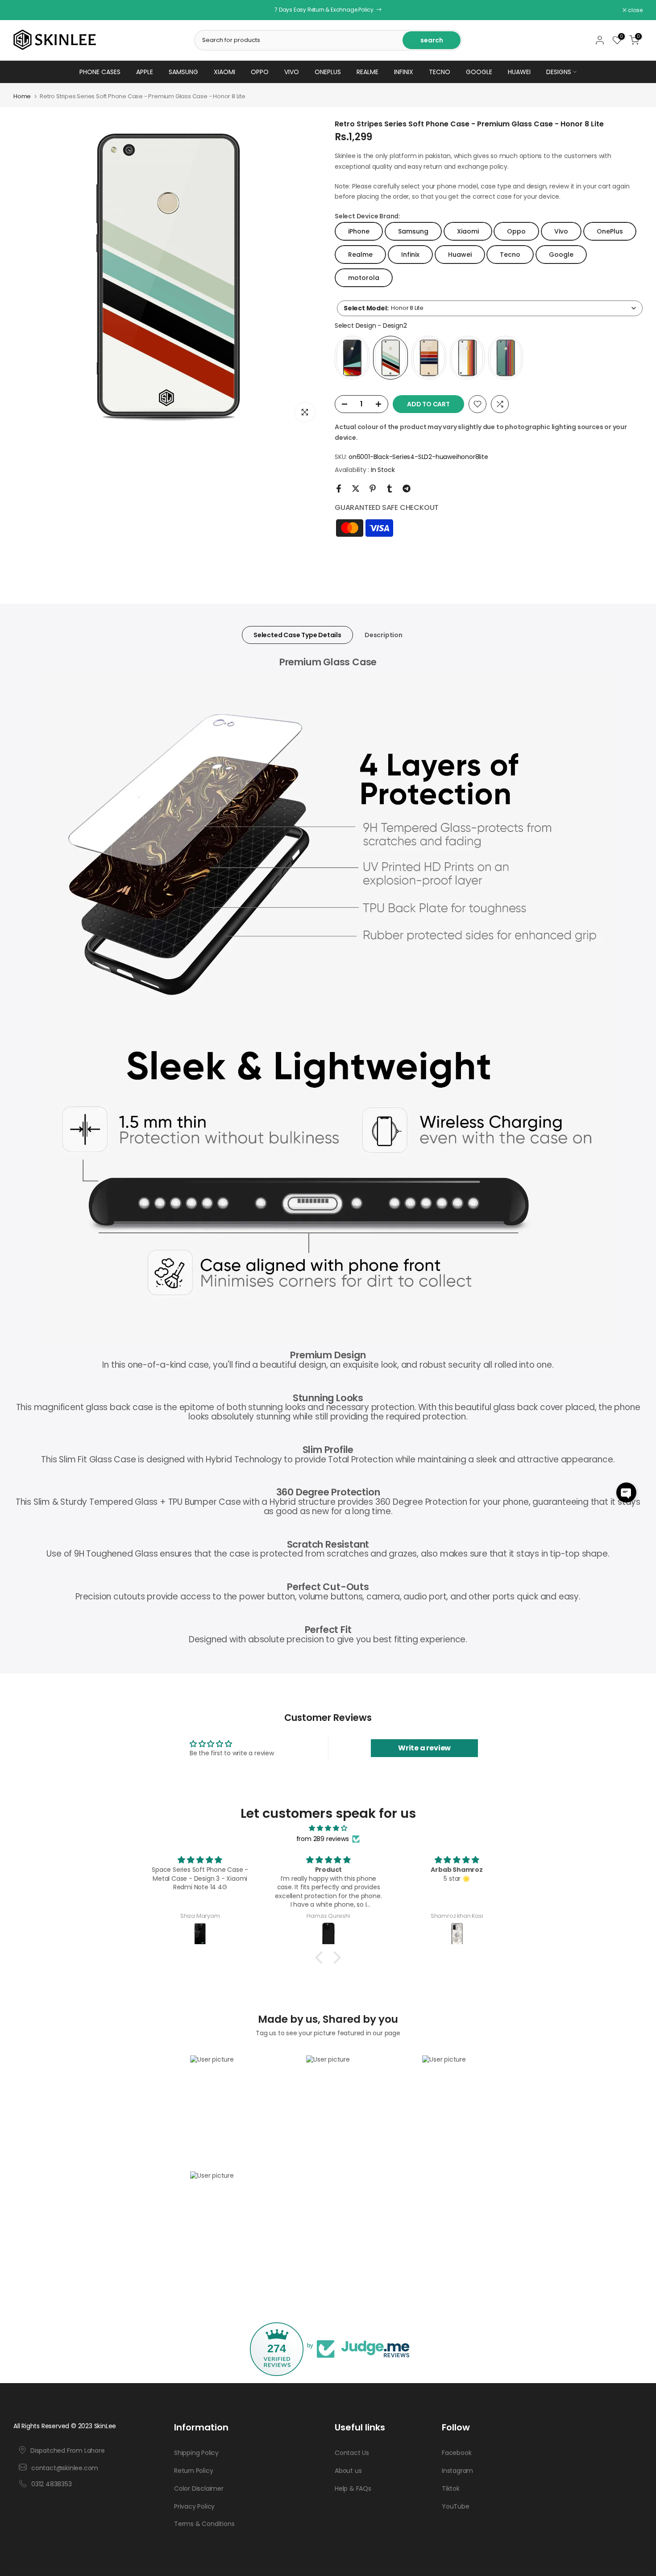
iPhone (359, 231)
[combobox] (490, 308)
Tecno (440, 72)
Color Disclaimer (199, 2488)
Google (479, 72)
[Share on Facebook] (339, 488)
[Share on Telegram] (407, 488)
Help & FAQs (353, 2488)
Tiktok (451, 2488)
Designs (559, 72)
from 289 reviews (323, 1839)
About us (348, 2471)
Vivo (292, 72)
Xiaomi (224, 72)
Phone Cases (100, 72)
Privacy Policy (194, 2506)
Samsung (183, 72)
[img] (328, 1828)
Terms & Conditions (204, 2524)
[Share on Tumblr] (390, 488)
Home (22, 96)
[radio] (352, 358)
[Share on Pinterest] (373, 488)
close (25, 10)
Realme (367, 72)
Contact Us (352, 2453)
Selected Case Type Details (297, 635)
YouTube (456, 2506)
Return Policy (193, 2471)
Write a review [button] (424, 1748)
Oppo (260, 72)
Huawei (519, 72)
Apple (145, 72)
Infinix (404, 72)
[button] (626, 1493)
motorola (364, 278)
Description (384, 635)
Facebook (457, 2453)
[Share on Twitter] (356, 488)
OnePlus (328, 72)
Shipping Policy (196, 2453)
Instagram (457, 2471)
